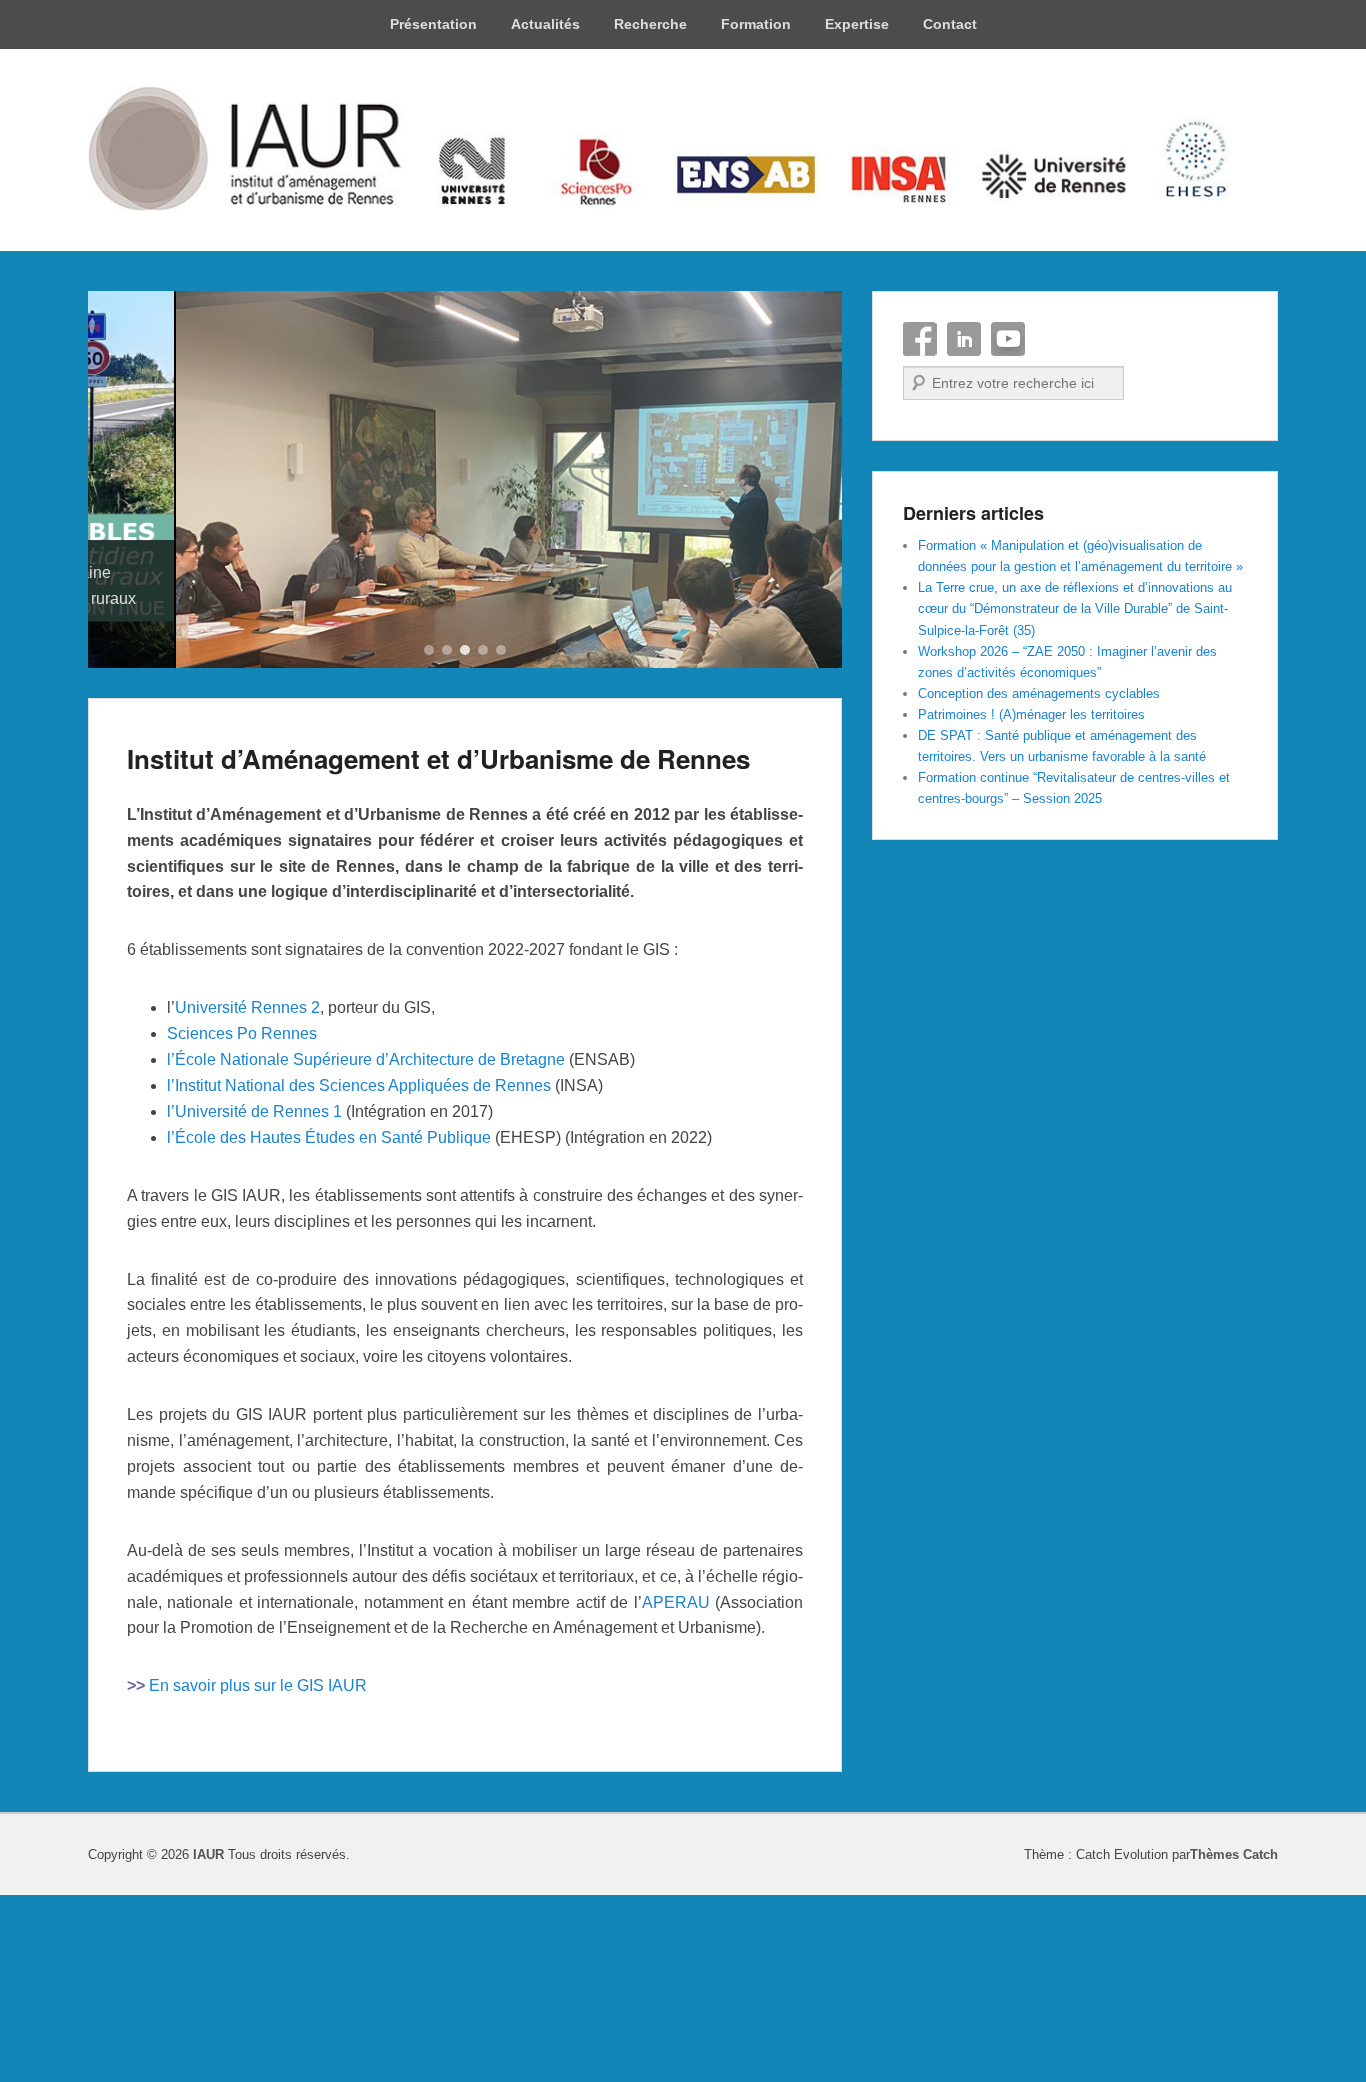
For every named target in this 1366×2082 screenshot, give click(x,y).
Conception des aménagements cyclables (1039, 693)
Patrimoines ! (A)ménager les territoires (1031, 714)
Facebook (920, 339)
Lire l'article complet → (206, 813)
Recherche (650, 24)
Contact (950, 24)
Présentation (433, 24)
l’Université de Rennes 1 (254, 1299)
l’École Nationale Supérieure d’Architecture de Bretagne (366, 1248)
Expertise (857, 24)
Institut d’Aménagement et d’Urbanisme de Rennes (438, 946)
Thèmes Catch (1234, 2043)
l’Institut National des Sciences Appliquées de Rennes (359, 1273)
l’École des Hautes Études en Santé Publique (329, 1325)
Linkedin (964, 339)
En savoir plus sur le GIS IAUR (258, 1874)
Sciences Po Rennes (242, 1222)
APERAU (676, 1790)
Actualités (545, 24)
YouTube (1008, 339)
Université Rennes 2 (247, 1196)
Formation (756, 24)
